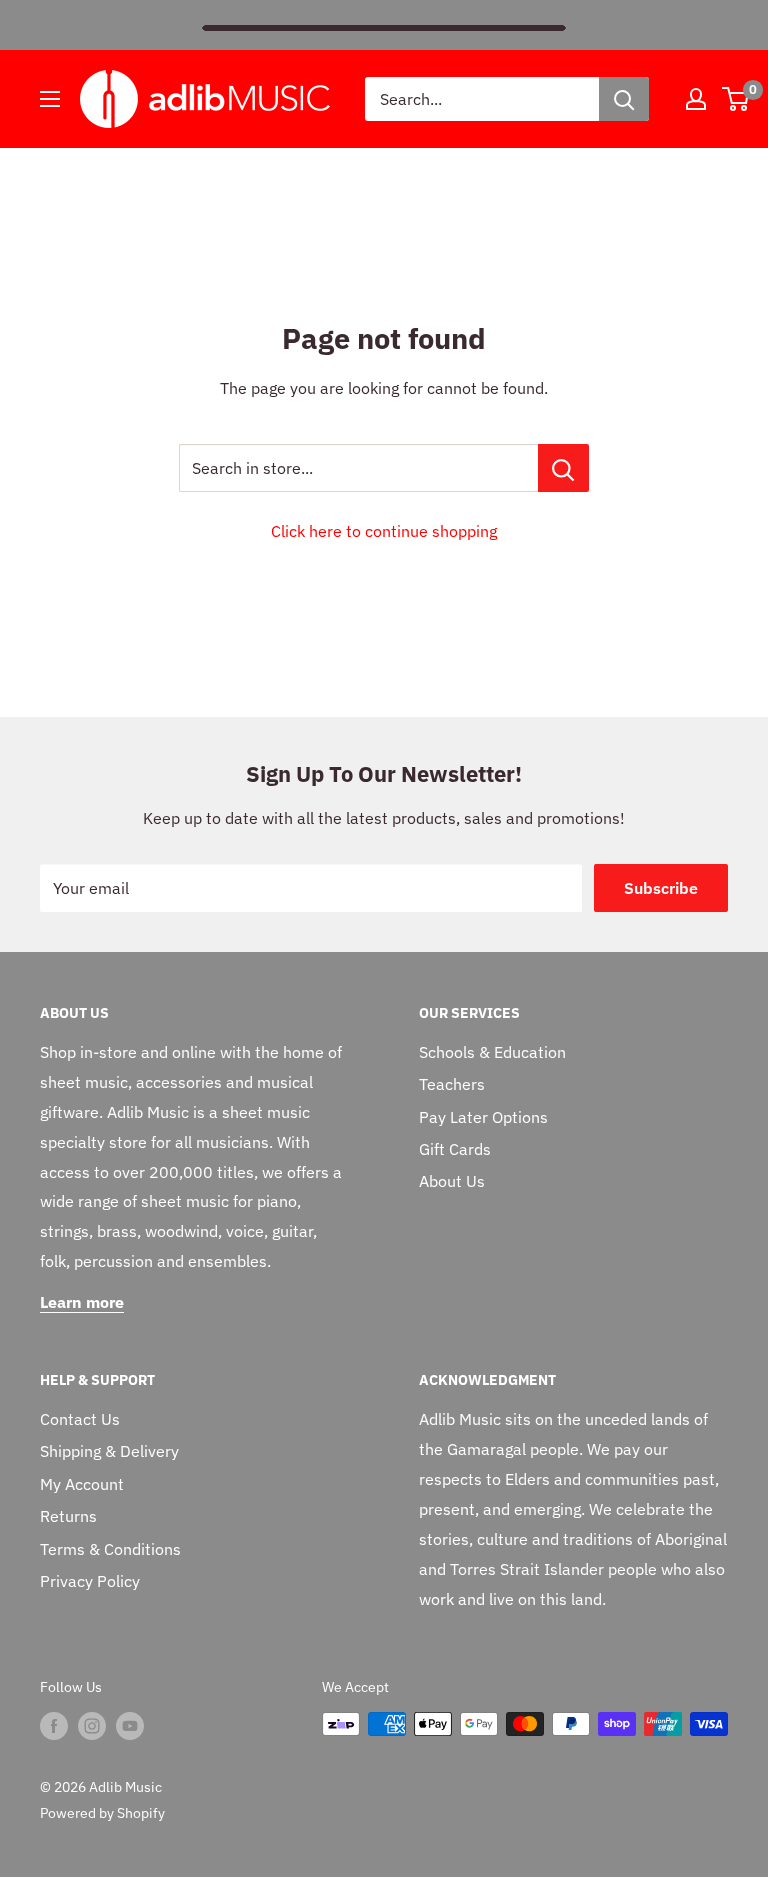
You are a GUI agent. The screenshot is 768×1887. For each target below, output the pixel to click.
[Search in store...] (563, 468)
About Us (452, 1181)
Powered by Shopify (102, 1813)
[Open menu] (50, 99)
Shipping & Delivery (109, 1451)
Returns (68, 1516)
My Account (82, 1484)
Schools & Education (492, 1052)
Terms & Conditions (110, 1549)
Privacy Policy (90, 1581)
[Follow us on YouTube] (130, 1726)
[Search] (624, 99)
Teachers (452, 1084)
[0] (736, 99)
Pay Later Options (483, 1117)
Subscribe (661, 888)
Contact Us (80, 1419)
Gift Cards (455, 1149)
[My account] (696, 99)
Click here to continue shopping (384, 531)
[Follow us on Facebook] (54, 1726)
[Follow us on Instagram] (92, 1726)
